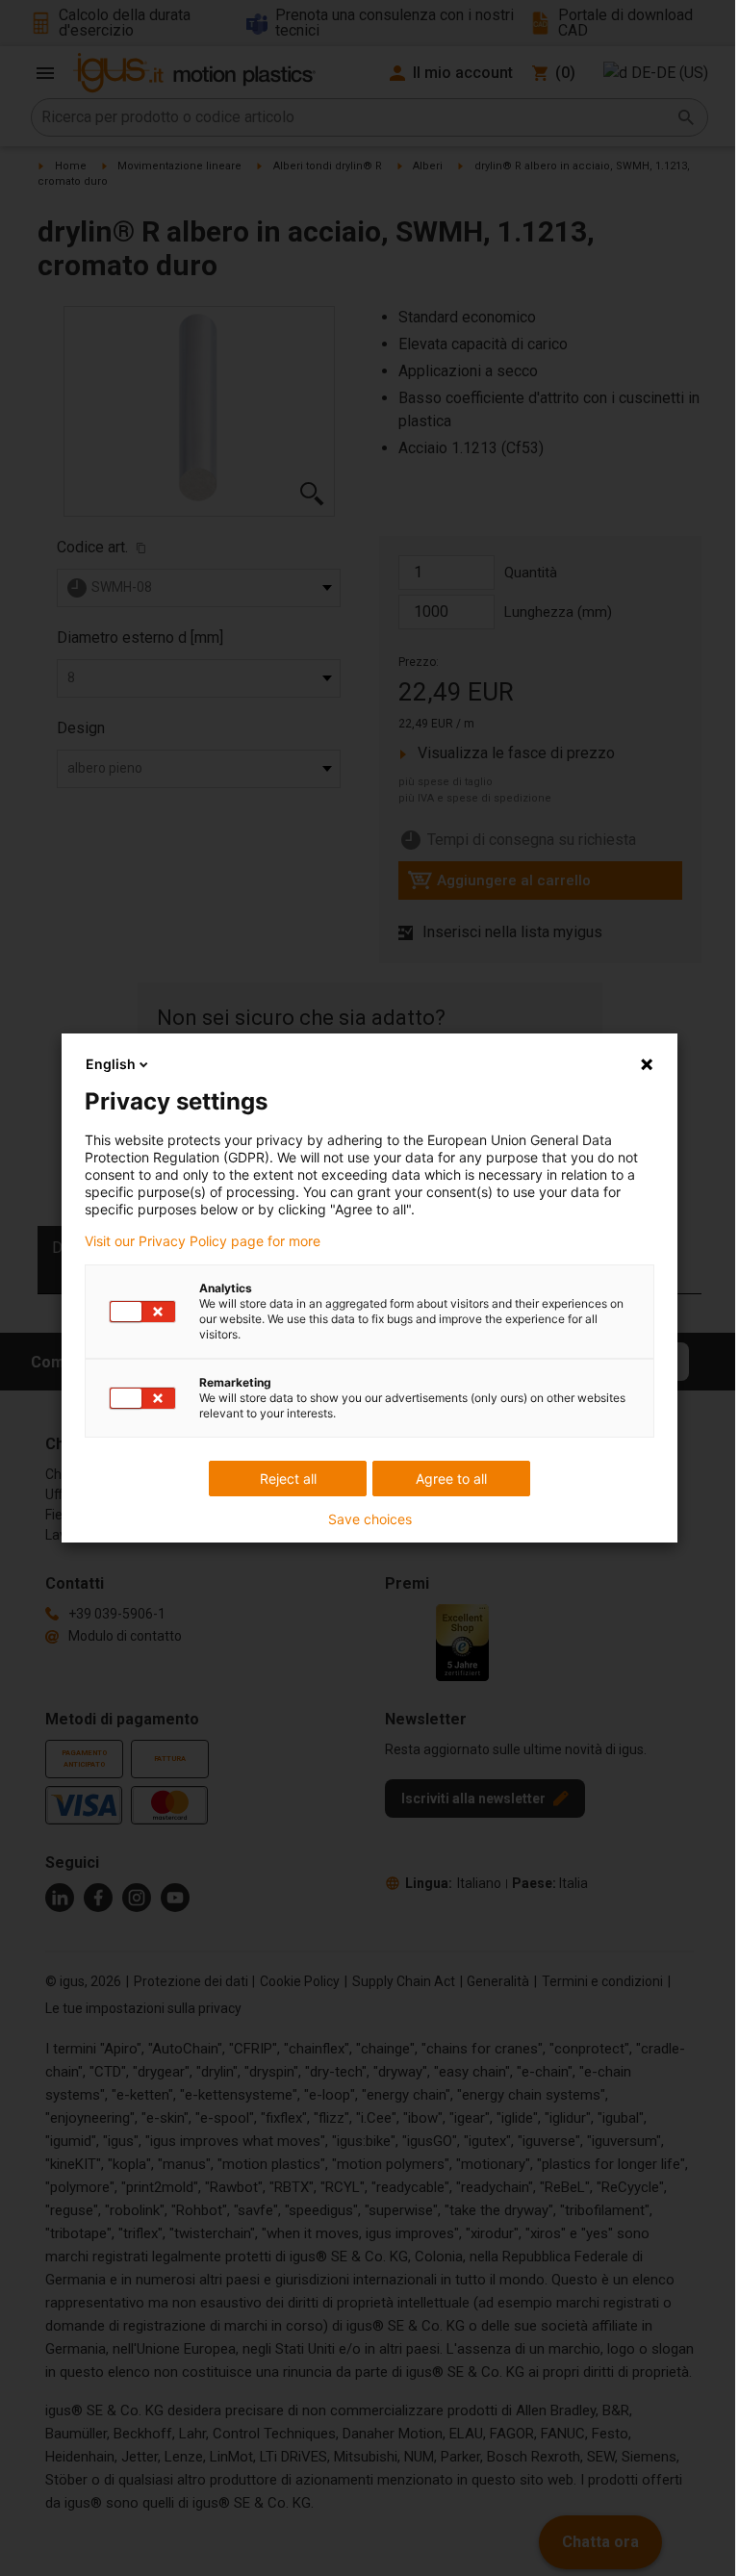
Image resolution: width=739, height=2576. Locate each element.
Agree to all (451, 1479)
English (111, 1064)
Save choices (370, 1519)
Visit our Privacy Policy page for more (203, 1241)
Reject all (288, 1479)
